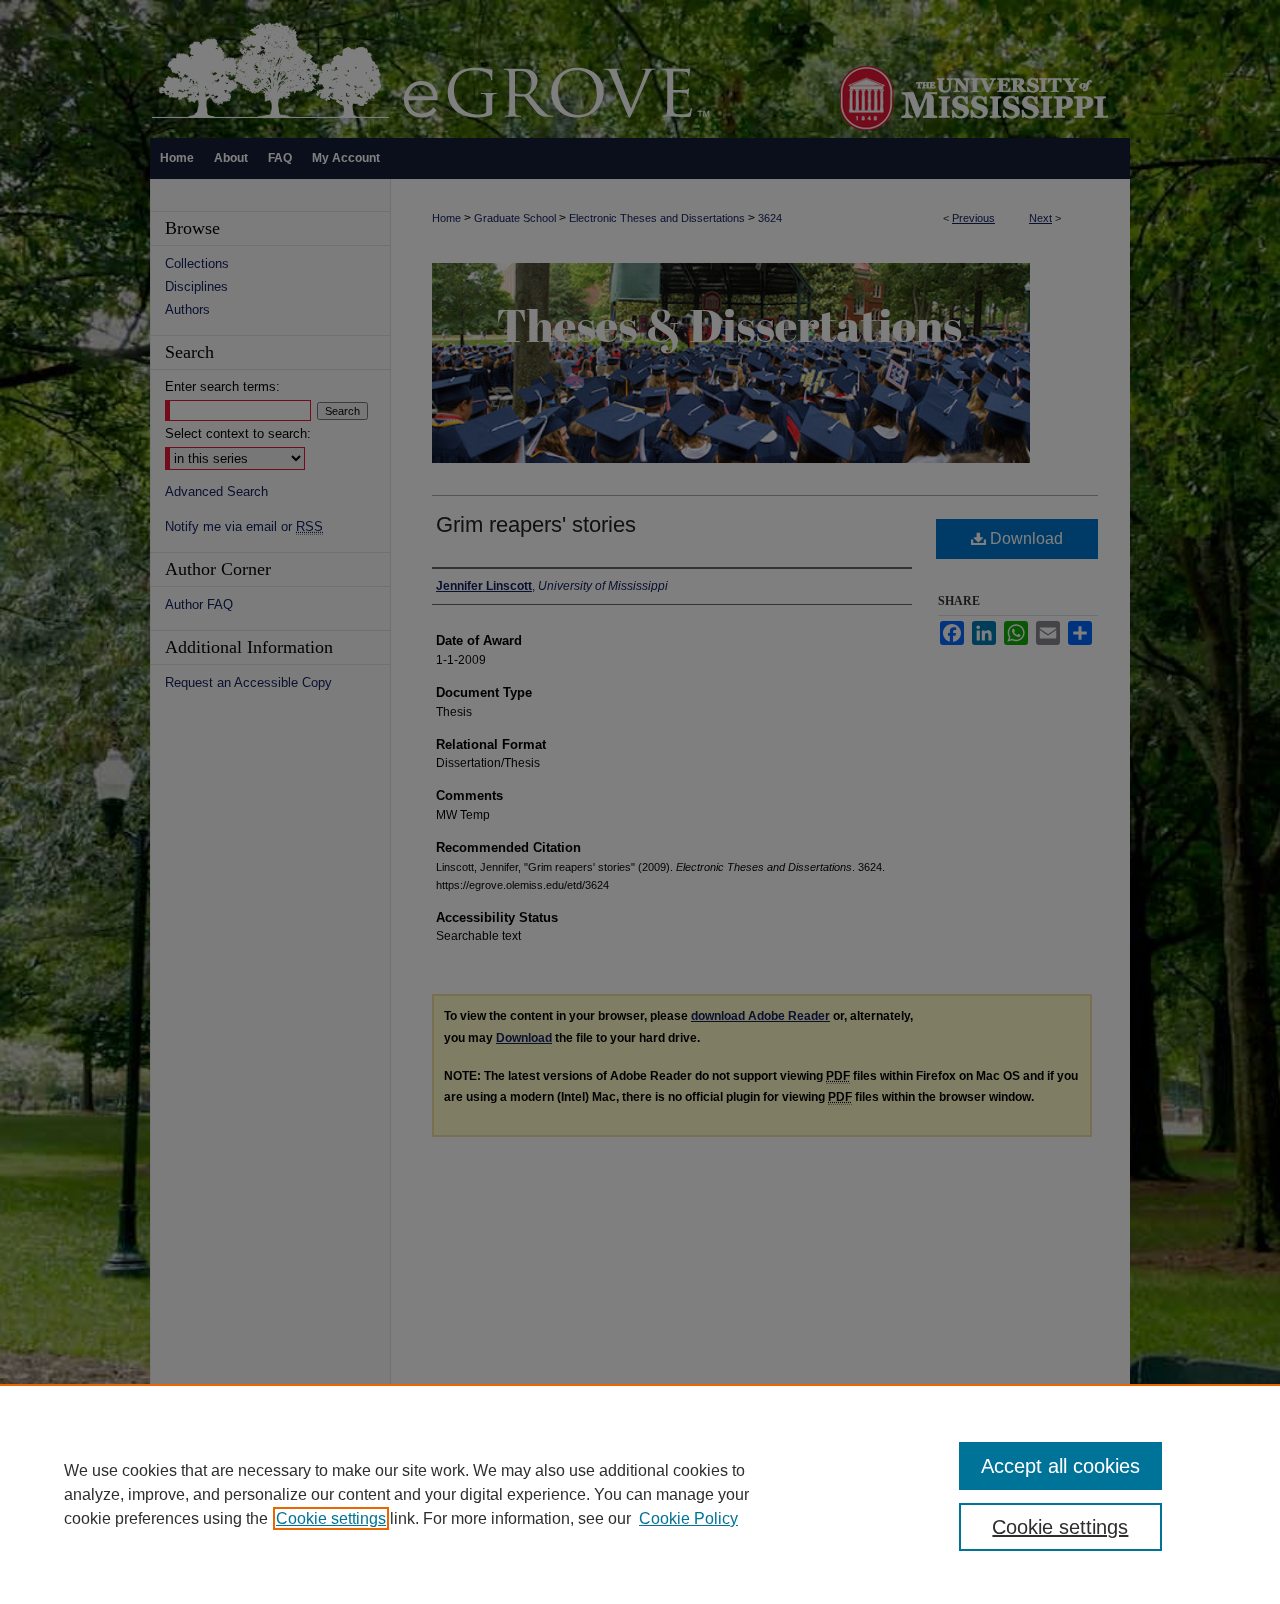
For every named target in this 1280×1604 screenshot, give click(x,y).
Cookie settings (331, 1518)
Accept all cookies (1060, 1466)
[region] (640, 1494)
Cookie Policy (688, 1518)
